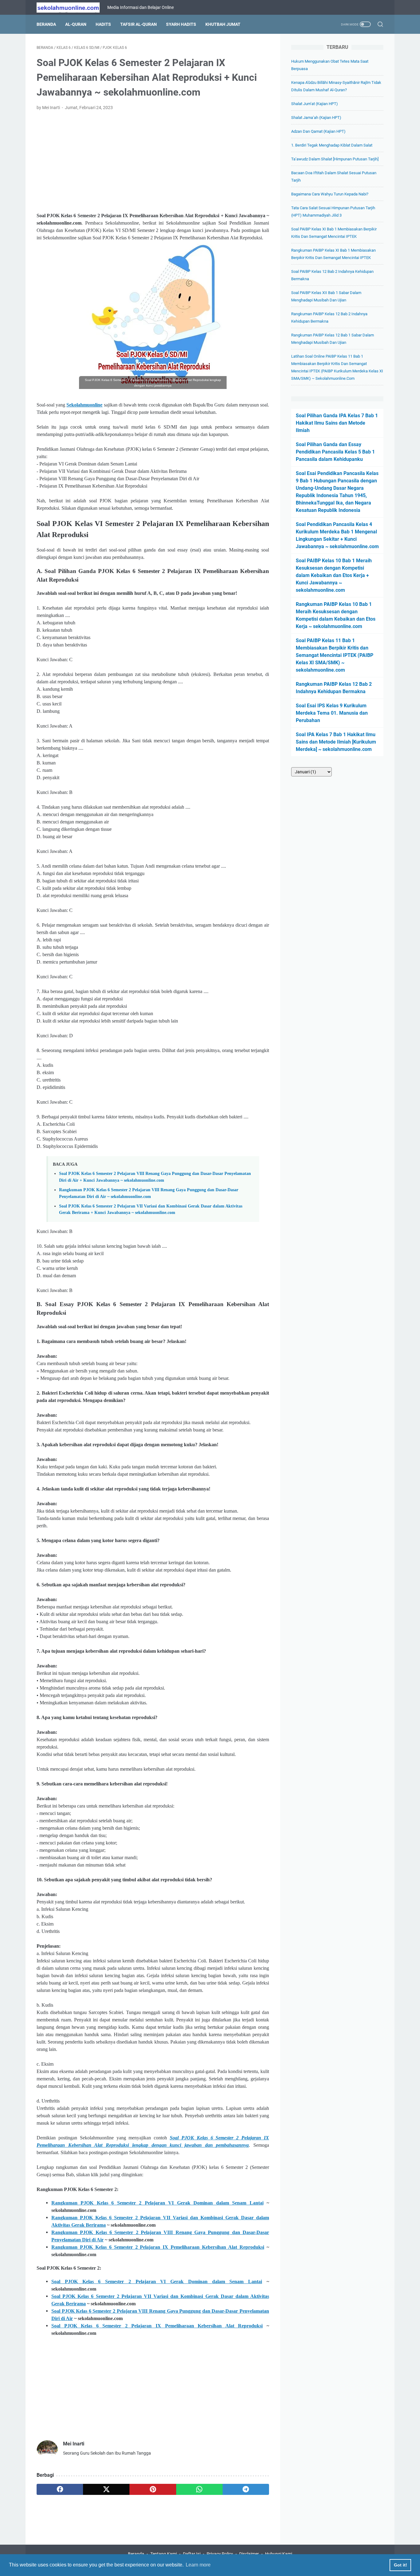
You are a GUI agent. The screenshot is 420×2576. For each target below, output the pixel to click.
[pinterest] (153, 2489)
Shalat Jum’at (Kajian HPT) (315, 104)
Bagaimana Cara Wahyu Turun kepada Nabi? (330, 194)
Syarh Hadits (181, 24)
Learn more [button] (198, 2565)
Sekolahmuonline (84, 405)
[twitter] (106, 2489)
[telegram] (246, 2489)
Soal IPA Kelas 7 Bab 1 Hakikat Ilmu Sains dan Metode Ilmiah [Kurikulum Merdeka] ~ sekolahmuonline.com (336, 742)
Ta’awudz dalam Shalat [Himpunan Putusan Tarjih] (335, 159)
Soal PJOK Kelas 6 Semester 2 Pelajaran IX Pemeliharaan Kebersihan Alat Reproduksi (157, 2326)
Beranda (46, 24)
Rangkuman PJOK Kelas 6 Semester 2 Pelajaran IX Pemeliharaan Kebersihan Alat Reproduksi (158, 2247)
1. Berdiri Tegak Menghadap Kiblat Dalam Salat (332, 145)
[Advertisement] (153, 162)
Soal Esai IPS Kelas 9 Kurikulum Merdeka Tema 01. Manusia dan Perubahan (332, 713)
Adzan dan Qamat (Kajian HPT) (318, 131)
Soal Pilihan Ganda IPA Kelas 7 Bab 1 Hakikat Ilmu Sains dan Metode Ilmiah (337, 423)
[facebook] (60, 2489)
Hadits (103, 24)
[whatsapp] (199, 2489)
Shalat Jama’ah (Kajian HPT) (316, 118)
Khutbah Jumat (223, 24)
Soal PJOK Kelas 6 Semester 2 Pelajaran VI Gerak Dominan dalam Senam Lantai (157, 2281)
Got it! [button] (400, 2565)
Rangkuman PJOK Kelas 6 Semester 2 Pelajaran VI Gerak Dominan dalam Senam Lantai (157, 2203)
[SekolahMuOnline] (72, 8)
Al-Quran (76, 24)
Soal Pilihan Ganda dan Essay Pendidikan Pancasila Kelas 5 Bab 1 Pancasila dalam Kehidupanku (335, 452)
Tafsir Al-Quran (139, 24)
